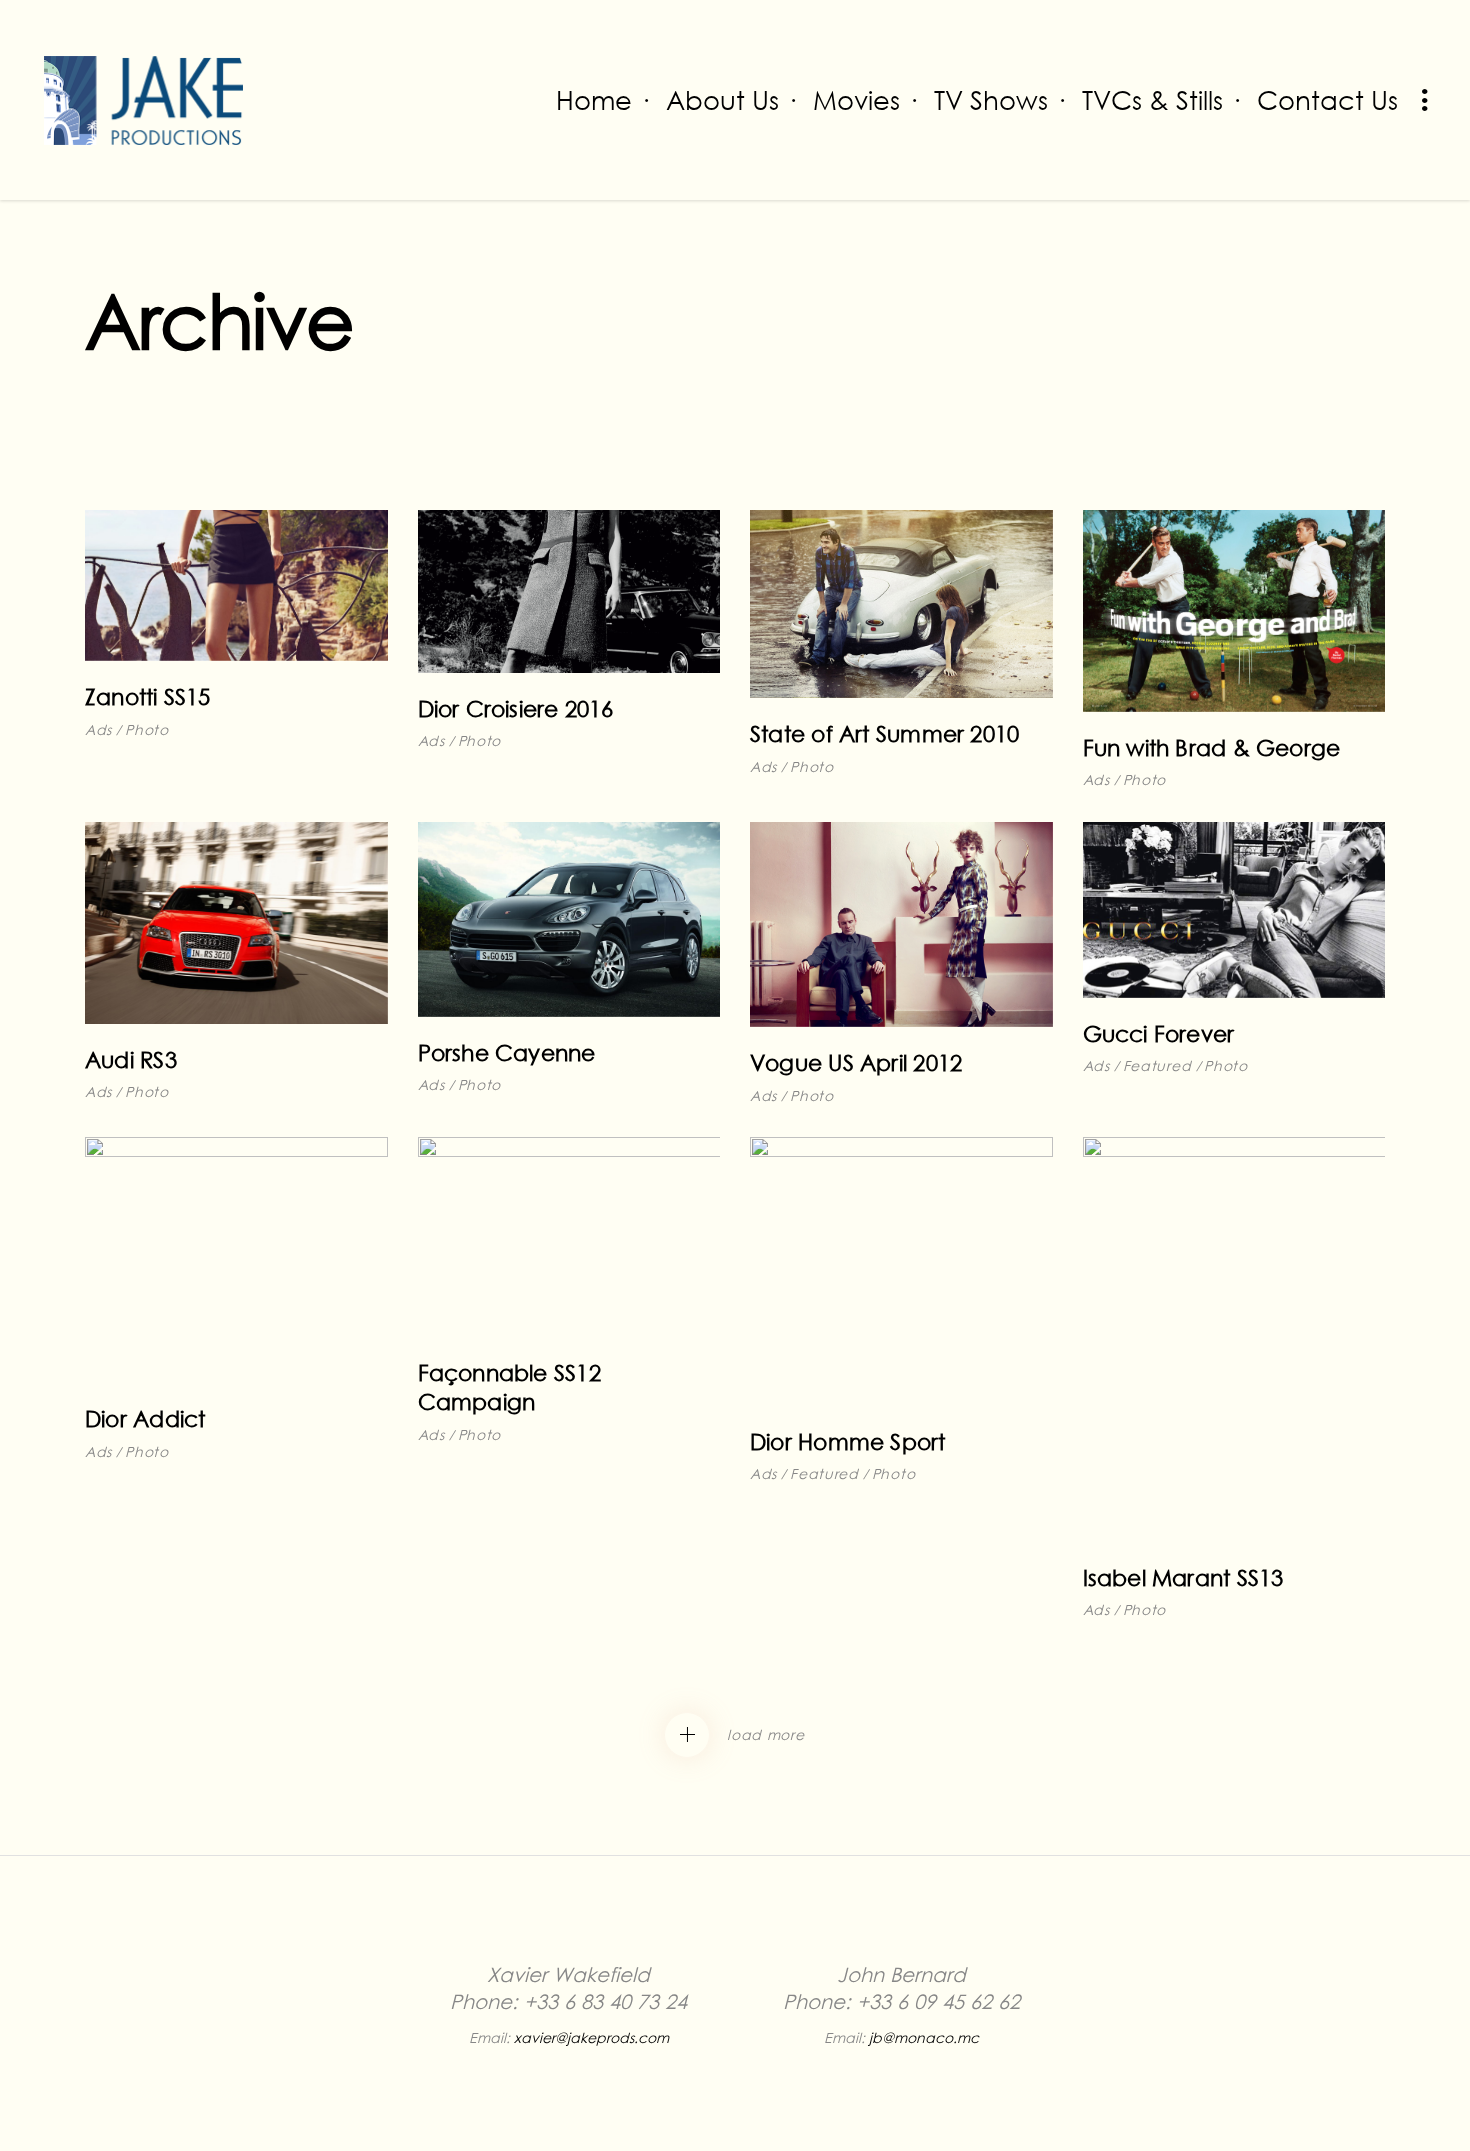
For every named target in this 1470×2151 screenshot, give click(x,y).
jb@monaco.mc (924, 2037)
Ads (98, 729)
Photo (147, 729)
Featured (1157, 1065)
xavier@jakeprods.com (591, 2037)
